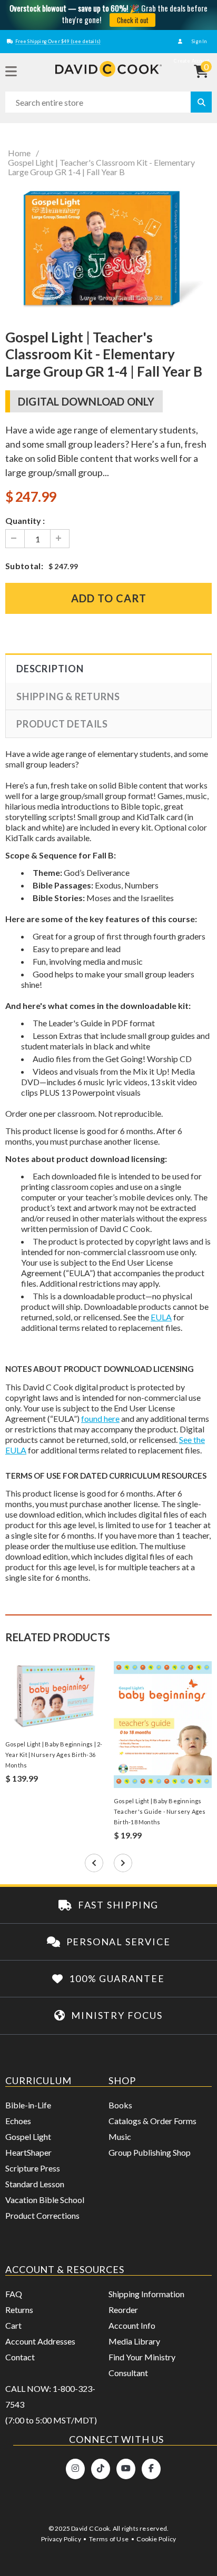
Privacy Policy (61, 2539)
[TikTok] (101, 2469)
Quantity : (25, 521)
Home (19, 153)
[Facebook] (151, 2469)
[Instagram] (75, 2469)
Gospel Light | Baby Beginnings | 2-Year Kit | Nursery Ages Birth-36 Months (54, 1755)
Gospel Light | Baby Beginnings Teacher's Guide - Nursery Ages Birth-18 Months (160, 1811)
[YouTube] (126, 2469)
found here (100, 1418)
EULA (161, 1317)
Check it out (133, 20)
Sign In (199, 41)
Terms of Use (109, 2539)
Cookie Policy (156, 2539)
